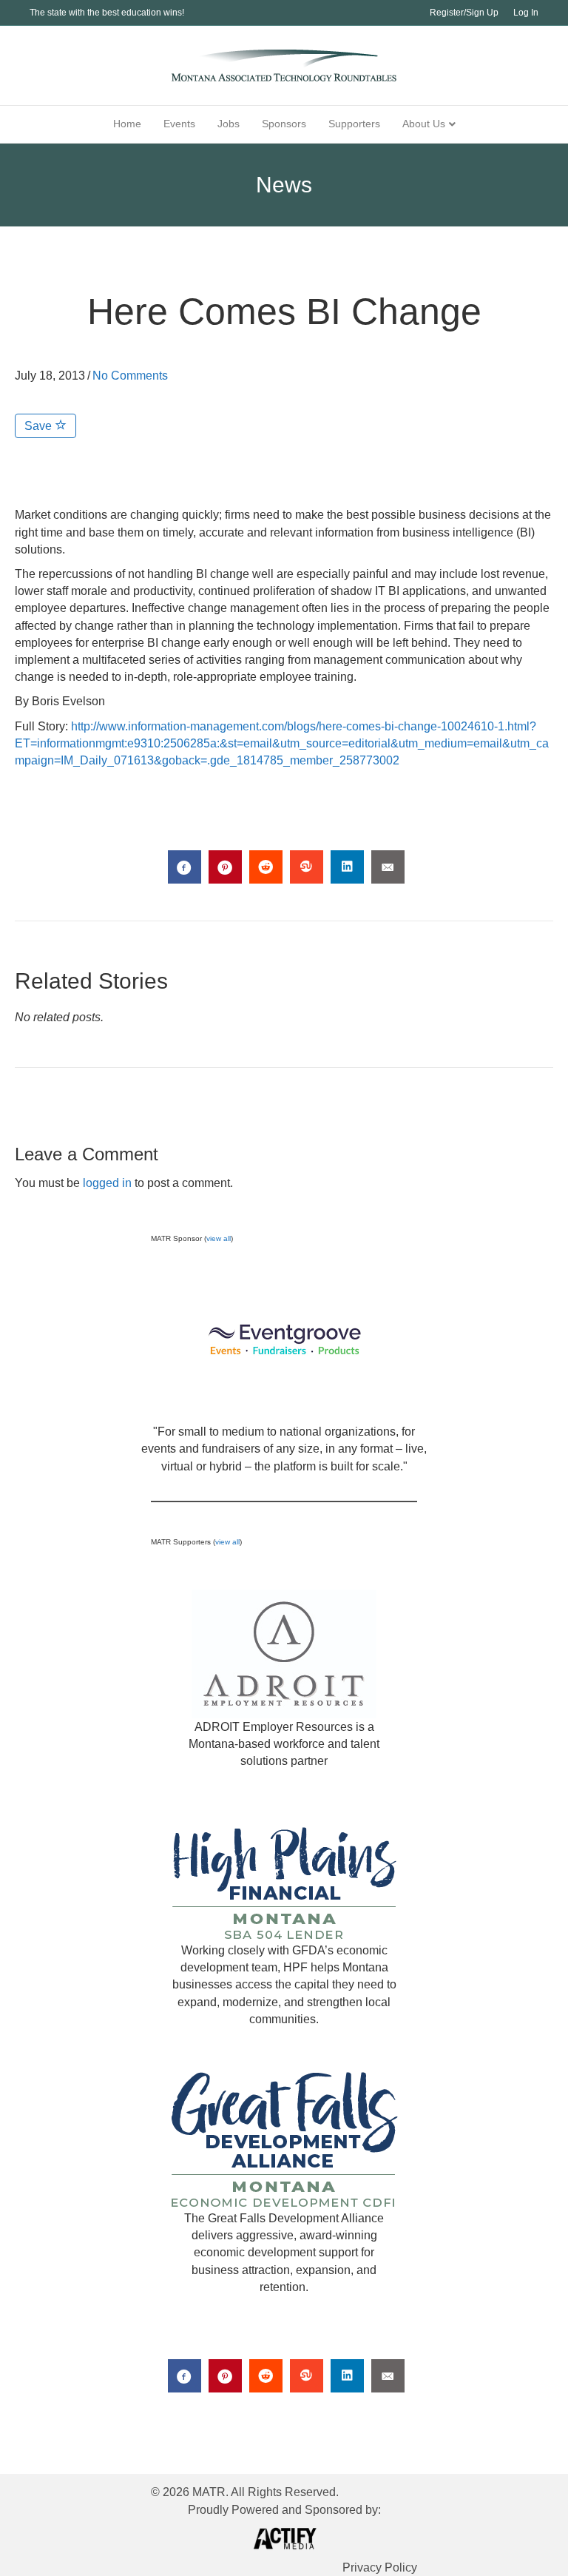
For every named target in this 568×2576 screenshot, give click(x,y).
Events (179, 124)
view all (219, 1238)
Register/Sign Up (464, 13)
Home (127, 124)
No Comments (130, 376)
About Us (424, 124)
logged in (107, 1183)
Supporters (354, 124)
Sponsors (284, 124)
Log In (526, 13)
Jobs (229, 124)
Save (40, 426)
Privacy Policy (380, 2567)
